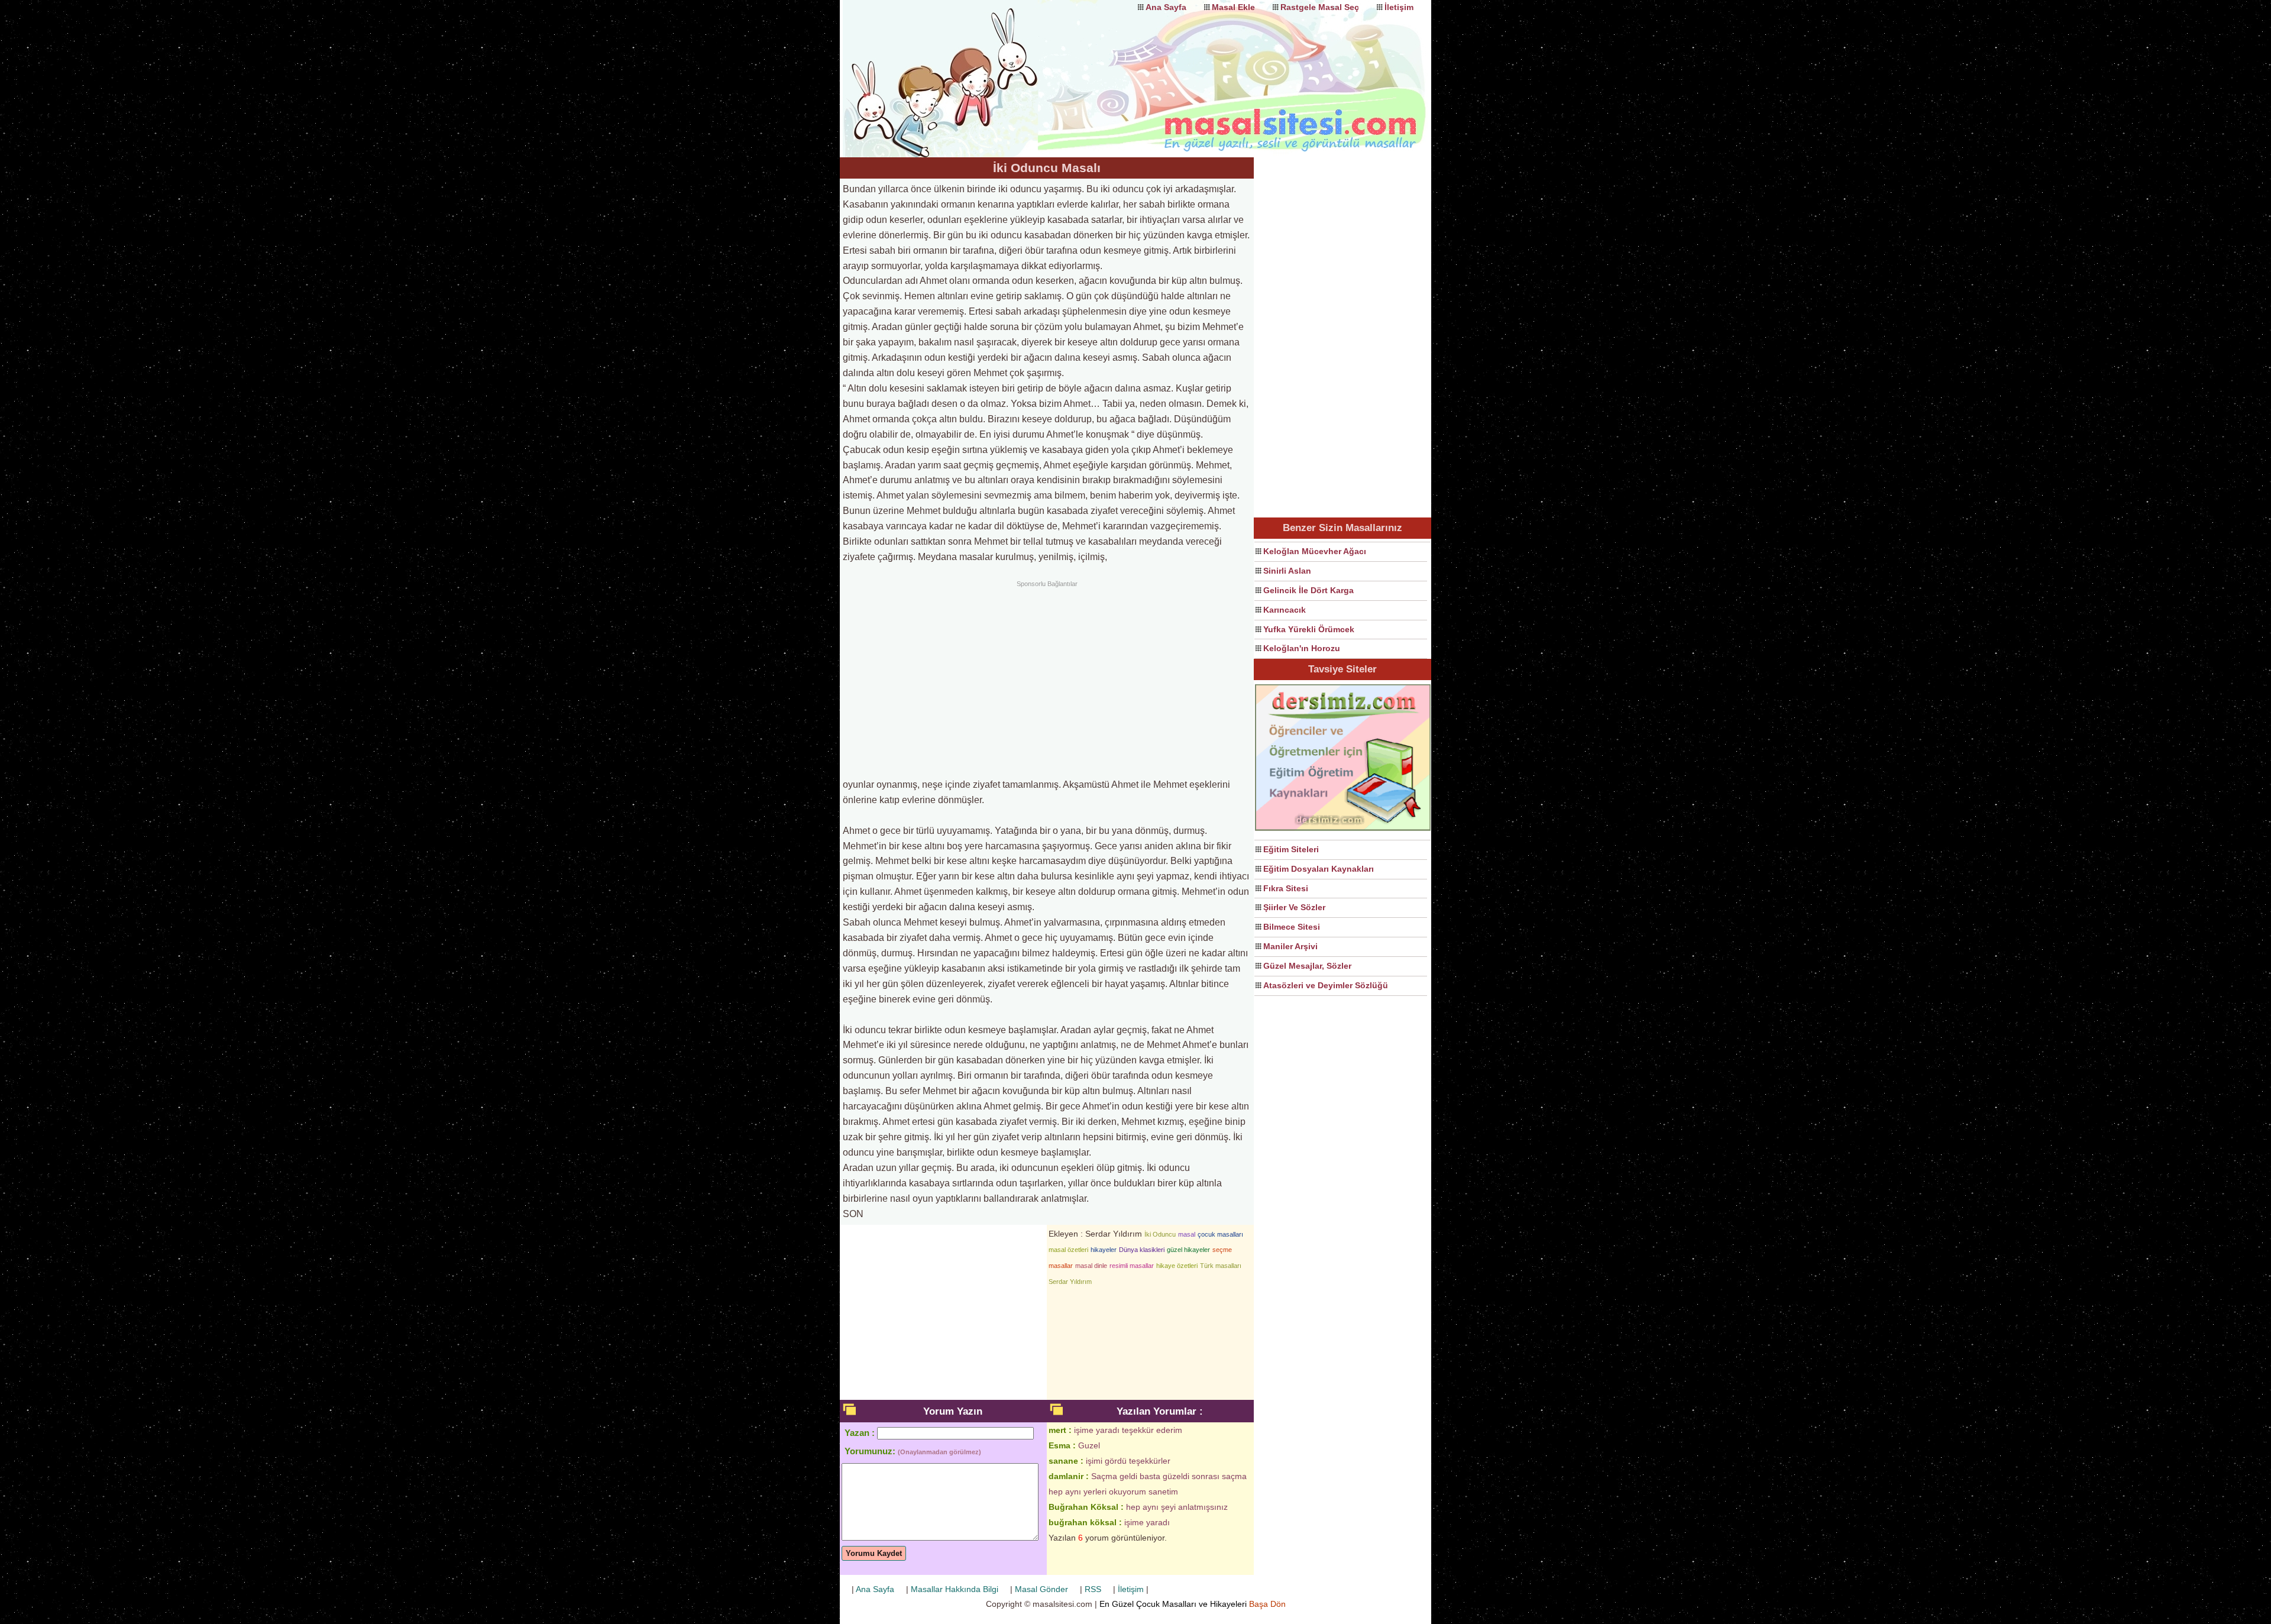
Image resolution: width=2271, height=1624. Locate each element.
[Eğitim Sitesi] (1343, 829)
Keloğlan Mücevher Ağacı (1315, 551)
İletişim (1399, 7)
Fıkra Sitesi (1286, 888)
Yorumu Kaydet (874, 1553)
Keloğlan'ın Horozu (1302, 648)
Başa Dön (1267, 1604)
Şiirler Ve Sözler (1294, 907)
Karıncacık (1285, 610)
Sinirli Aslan (1287, 571)
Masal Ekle (1233, 7)
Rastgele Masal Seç (1320, 7)
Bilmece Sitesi (1292, 927)
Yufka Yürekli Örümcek (1309, 629)
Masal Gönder (1041, 1589)
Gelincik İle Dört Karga (1308, 590)
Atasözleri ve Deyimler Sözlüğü (1326, 985)
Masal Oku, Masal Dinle (958, 68)
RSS (1093, 1589)
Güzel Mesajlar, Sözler (1307, 966)
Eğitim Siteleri (1291, 849)
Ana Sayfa (1166, 7)
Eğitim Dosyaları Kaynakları (1319, 869)
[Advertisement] (1047, 678)
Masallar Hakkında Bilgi (955, 1589)
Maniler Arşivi (1290, 946)
